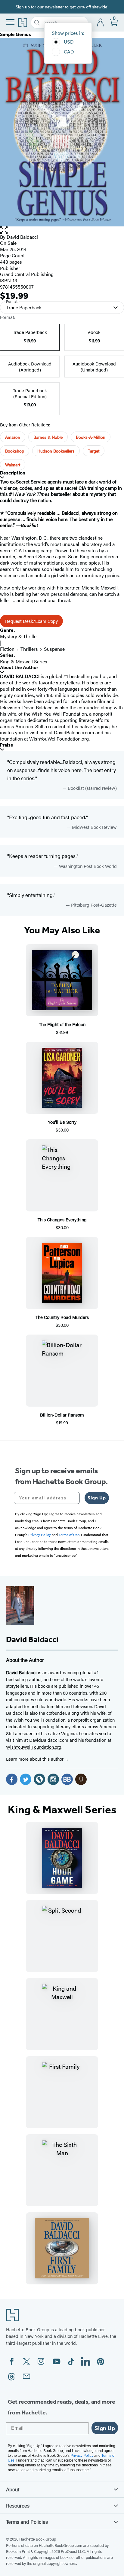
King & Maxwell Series (24, 661)
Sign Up (97, 1498)
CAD (69, 52)
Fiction (7, 649)
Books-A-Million (91, 437)
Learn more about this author (35, 1759)
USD (69, 42)
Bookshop (15, 451)
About (13, 2489)
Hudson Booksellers (56, 451)
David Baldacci (22, 237)
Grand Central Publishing (27, 274)
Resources (18, 2505)
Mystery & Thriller (19, 636)
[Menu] (10, 22)
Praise (7, 745)
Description (13, 473)
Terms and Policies (27, 2522)
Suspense (54, 649)
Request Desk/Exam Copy (31, 621)
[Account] (101, 23)
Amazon (13, 437)
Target (94, 451)
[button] (62, 230)
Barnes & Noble (48, 437)
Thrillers (29, 649)
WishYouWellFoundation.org (34, 1747)
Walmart (13, 465)
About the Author (19, 667)
